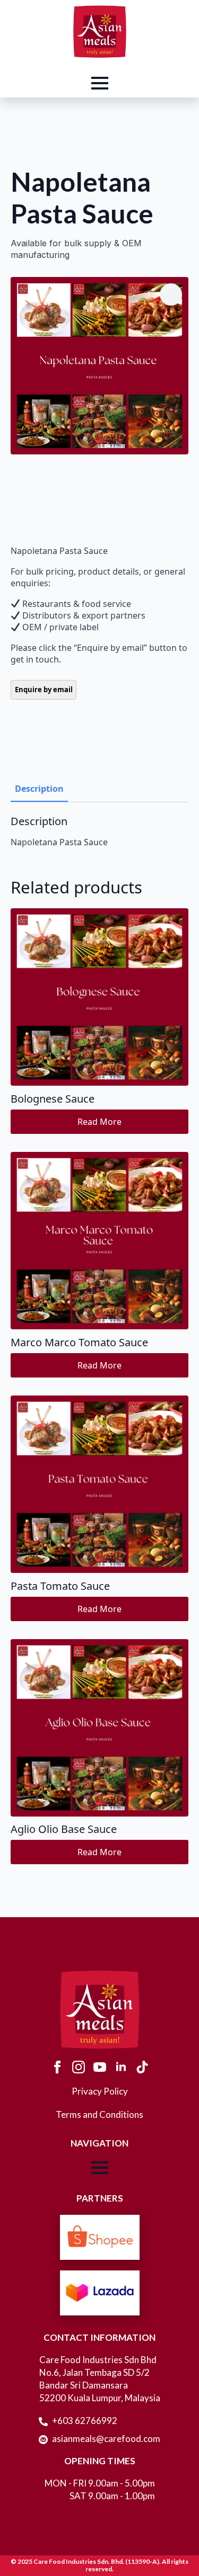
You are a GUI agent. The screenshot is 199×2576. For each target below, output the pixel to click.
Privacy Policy (100, 2091)
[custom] (142, 2067)
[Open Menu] (100, 83)
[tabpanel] (99, 831)
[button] (171, 294)
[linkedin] (121, 2067)
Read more (99, 1122)
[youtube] (100, 2067)
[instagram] (79, 2067)
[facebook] (57, 2067)
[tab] (39, 789)
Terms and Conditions (99, 2114)
